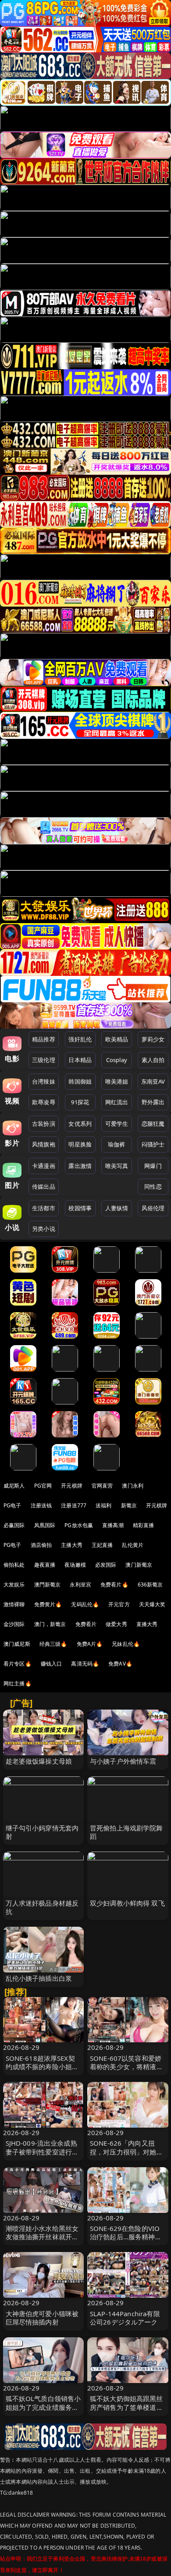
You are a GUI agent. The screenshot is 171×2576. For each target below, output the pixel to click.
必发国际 (106, 1565)
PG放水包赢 (79, 1525)
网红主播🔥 (18, 1683)
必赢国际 (14, 1525)
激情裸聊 (14, 1604)
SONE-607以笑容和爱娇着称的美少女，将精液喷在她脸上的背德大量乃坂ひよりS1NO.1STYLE (126, 2071)
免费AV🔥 (120, 1664)
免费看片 (86, 1624)
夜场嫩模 (75, 1565)
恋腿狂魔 (153, 1124)
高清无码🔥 (85, 1664)
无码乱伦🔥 (85, 1604)
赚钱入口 (52, 1664)
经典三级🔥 (53, 1644)
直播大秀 (147, 1624)
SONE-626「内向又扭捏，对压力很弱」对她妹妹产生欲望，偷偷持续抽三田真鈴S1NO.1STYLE (126, 2156)
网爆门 (153, 1166)
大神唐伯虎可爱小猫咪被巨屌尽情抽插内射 (42, 2318)
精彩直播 (144, 1525)
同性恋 (153, 1186)
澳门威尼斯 (17, 1644)
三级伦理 (44, 1060)
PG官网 (43, 1486)
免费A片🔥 (90, 1644)
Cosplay (117, 1060)
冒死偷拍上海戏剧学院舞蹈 (126, 1832)
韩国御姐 (80, 1081)
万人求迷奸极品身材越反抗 (42, 1907)
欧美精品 (117, 1039)
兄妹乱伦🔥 (126, 1644)
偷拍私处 (14, 1565)
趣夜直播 (45, 1565)
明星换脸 (80, 1144)
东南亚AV (153, 1081)
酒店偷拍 (41, 1545)
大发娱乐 (14, 1585)
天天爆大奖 (152, 1604)
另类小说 (44, 1229)
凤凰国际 (45, 1525)
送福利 (103, 1505)
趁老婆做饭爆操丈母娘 (39, 1761)
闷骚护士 (153, 1144)
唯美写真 (117, 1166)
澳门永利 (133, 1486)
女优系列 (80, 1124)
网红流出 (117, 1102)
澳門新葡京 (48, 1585)
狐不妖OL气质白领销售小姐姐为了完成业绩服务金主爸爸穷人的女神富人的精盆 (43, 2411)
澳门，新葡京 (50, 1624)
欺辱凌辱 (44, 1102)
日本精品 (80, 1060)
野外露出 (153, 1102)
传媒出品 (44, 1186)
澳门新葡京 (139, 1565)
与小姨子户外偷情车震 (123, 1761)
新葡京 (129, 1505)
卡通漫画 (44, 1166)
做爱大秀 (116, 1624)
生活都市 (44, 1208)
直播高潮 (113, 1525)
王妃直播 (102, 1545)
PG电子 (12, 1505)
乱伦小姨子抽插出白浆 (39, 1978)
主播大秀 (72, 1545)
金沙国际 (14, 1624)
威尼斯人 (14, 1486)
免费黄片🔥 (48, 1604)
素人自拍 (153, 1060)
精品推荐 (44, 1039)
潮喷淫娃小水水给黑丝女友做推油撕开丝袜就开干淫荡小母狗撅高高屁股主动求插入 (42, 2241)
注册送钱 (41, 1505)
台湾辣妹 (44, 1081)
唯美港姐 (117, 1081)
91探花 (80, 1102)
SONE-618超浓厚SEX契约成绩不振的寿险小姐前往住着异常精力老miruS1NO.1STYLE (42, 2071)
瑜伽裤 (116, 1144)
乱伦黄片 (133, 1545)
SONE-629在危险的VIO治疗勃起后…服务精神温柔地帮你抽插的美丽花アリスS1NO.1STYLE (126, 2241)
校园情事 (80, 1208)
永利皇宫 (80, 1585)
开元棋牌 (72, 1486)
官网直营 (102, 1486)
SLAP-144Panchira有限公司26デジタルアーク (125, 2318)
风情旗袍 (44, 1144)
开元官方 (119, 1604)
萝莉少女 (153, 1039)
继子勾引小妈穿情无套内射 (42, 1832)
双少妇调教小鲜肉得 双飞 (127, 1903)
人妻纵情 (117, 1208)
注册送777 (74, 1505)
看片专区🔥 (18, 1664)
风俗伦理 (153, 1208)
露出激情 (80, 1166)
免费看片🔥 (114, 1585)
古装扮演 (44, 1124)
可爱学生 (117, 1124)
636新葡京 (150, 1585)
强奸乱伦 (80, 1039)
